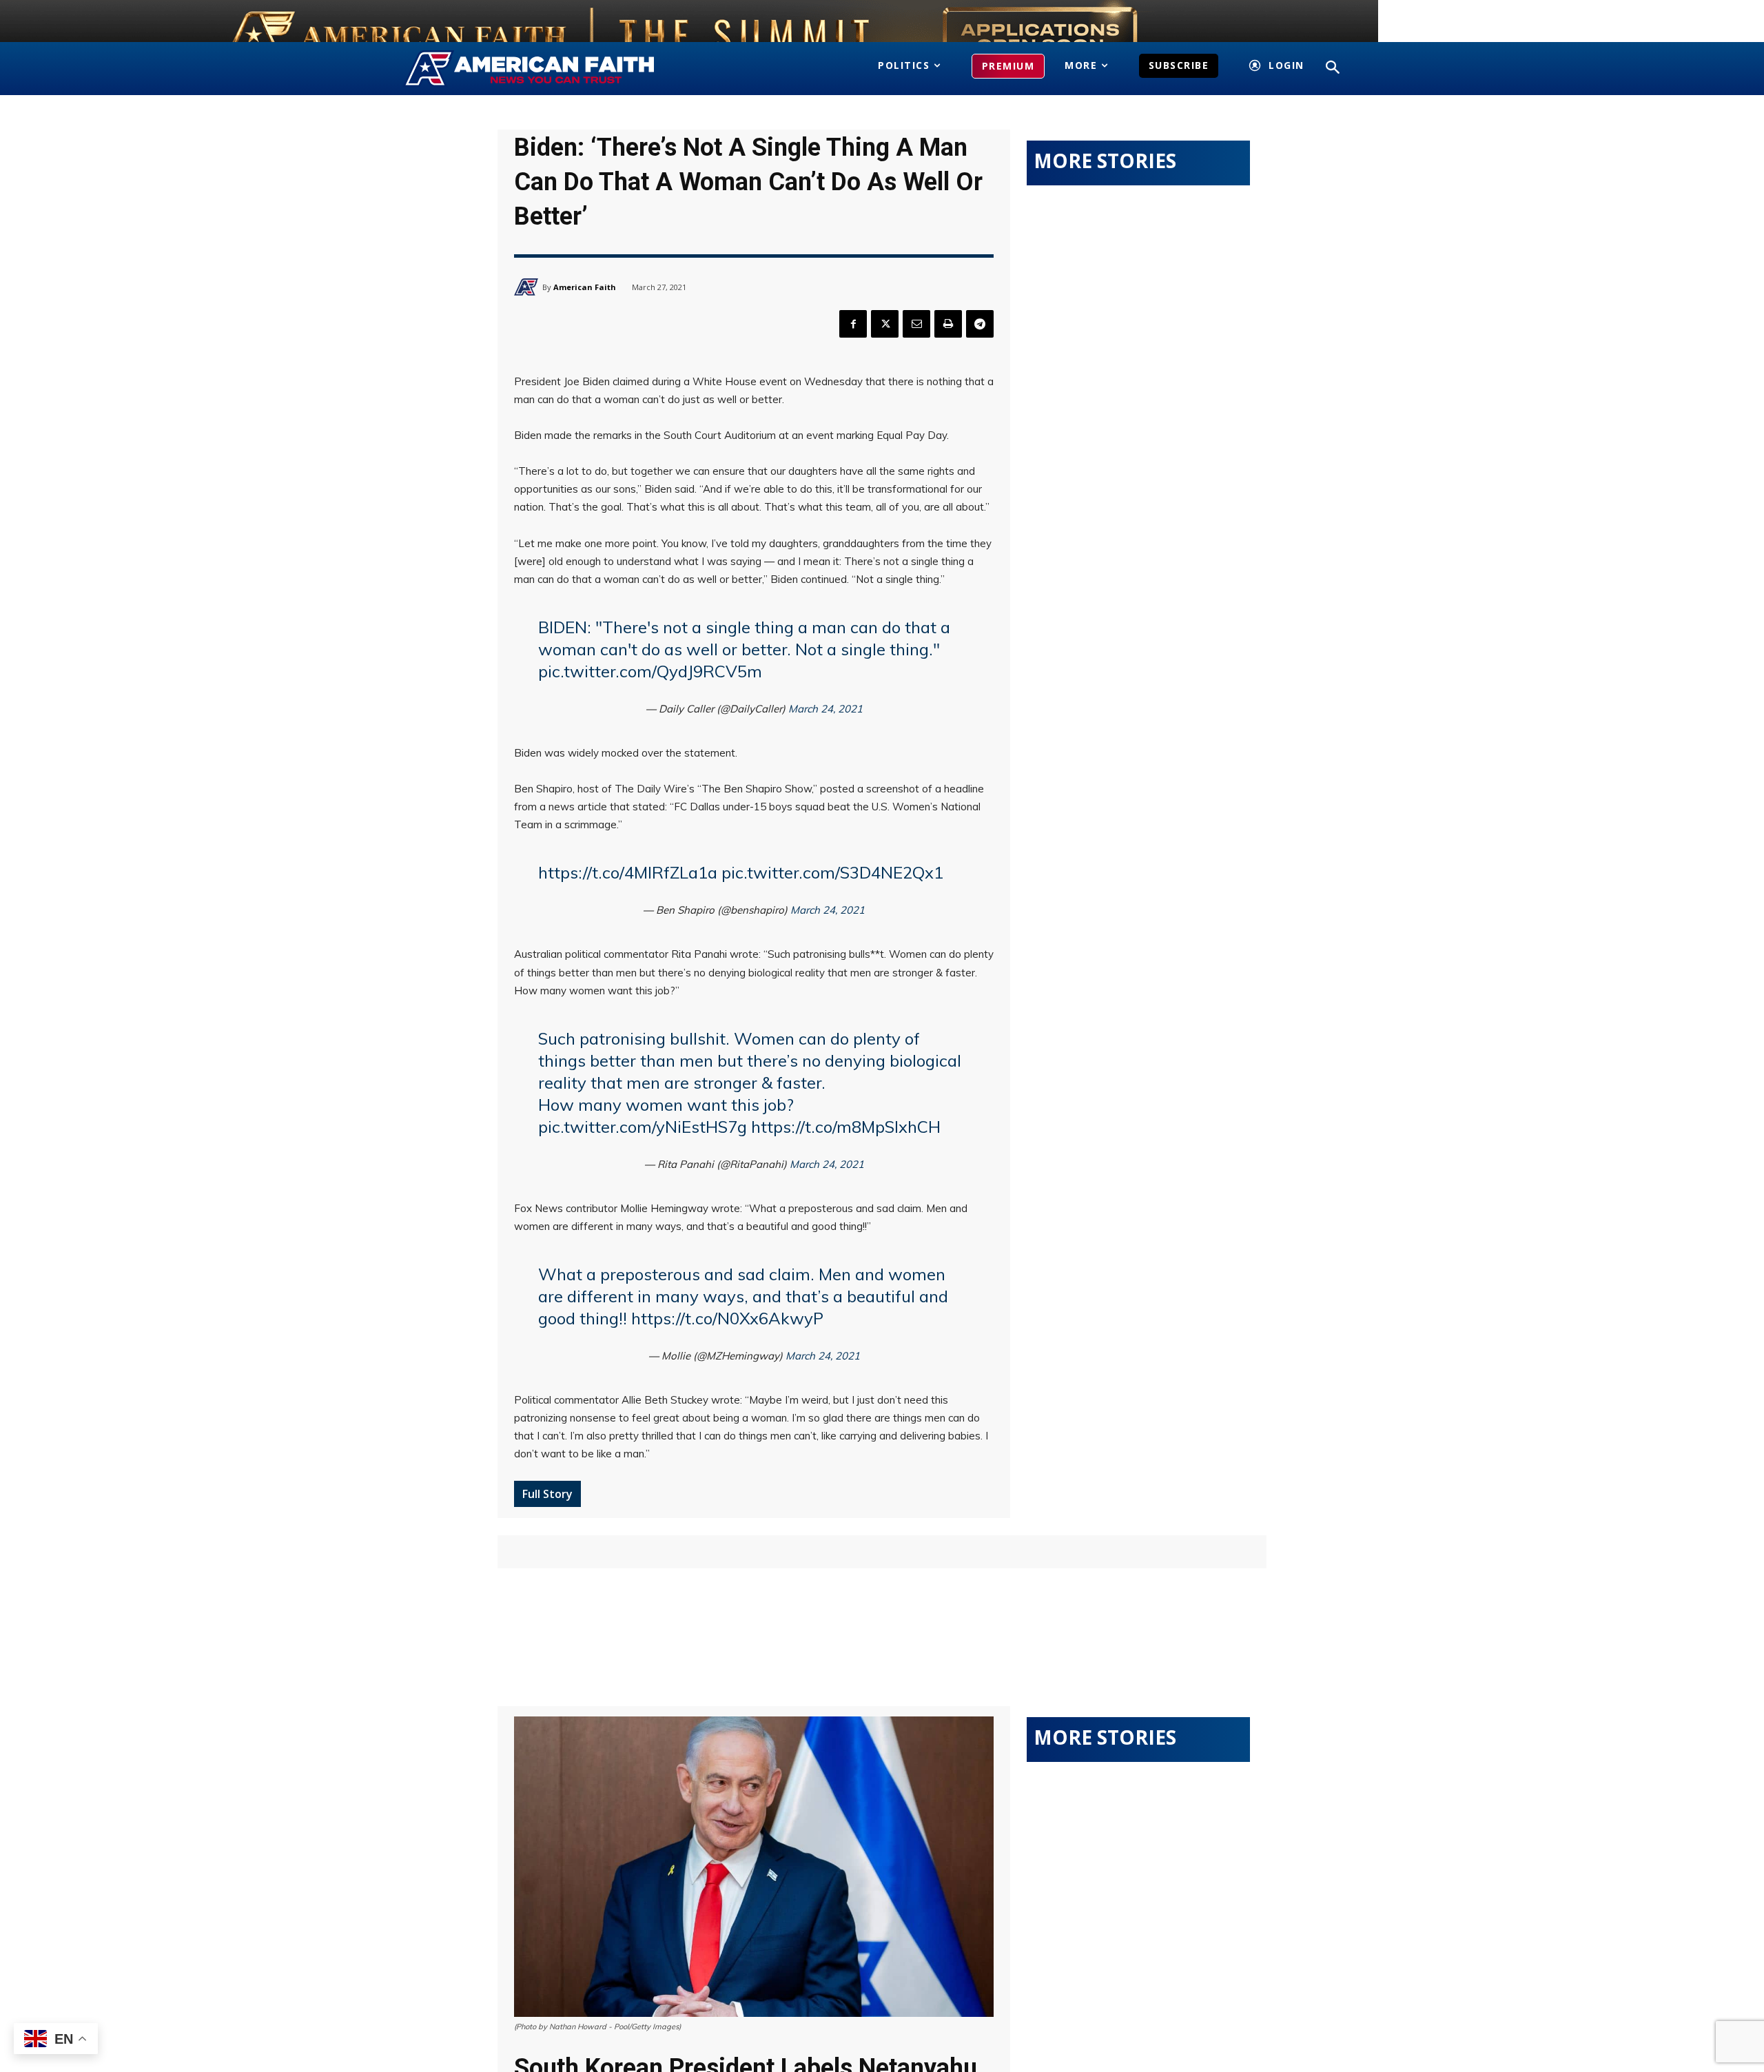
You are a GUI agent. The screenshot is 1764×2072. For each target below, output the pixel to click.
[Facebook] (853, 324)
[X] (885, 324)
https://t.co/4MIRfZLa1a (628, 872)
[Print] (948, 324)
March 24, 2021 (825, 709)
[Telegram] (980, 324)
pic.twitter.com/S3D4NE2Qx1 (832, 872)
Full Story (547, 1494)
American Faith (585, 287)
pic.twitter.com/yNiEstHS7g (643, 1127)
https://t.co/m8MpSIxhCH (846, 1127)
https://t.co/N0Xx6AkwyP (727, 1318)
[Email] (916, 324)
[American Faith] (528, 287)
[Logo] (550, 69)
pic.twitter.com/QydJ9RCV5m (650, 671)
